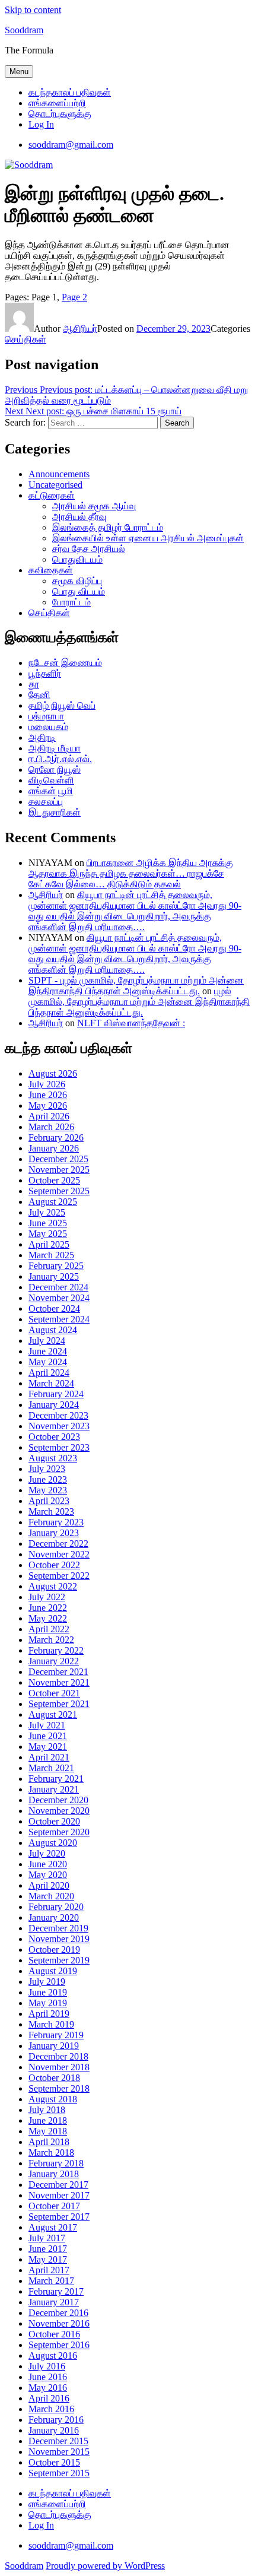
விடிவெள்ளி (51, 780)
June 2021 (48, 1736)
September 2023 (59, 1447)
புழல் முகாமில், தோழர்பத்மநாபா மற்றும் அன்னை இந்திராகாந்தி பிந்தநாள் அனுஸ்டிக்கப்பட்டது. (139, 1002)
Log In (41, 124)
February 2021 (56, 1779)
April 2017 (49, 2270)
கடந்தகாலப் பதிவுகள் (70, 92)
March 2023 (51, 1511)
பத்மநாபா (46, 716)
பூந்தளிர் (45, 673)
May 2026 (48, 1105)
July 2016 (47, 2366)
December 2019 (58, 1928)
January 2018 (54, 2174)
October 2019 (54, 1950)
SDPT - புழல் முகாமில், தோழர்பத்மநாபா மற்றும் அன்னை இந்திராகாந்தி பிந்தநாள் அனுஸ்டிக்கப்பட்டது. (136, 986)
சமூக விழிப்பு (77, 581)
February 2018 (56, 2163)
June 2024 (48, 1351)
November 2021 (59, 1682)
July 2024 (47, 1341)
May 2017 (48, 2259)
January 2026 (54, 1148)
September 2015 (59, 2473)
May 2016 (48, 2388)
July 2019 (47, 1982)
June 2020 (48, 1864)
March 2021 (51, 1768)
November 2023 (59, 1426)
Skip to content (33, 10)
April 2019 (49, 2014)
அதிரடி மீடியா (55, 748)
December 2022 (58, 1544)
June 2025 (48, 1223)
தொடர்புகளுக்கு (60, 114)
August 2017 (53, 2227)
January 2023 (54, 1533)
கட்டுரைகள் (52, 495)
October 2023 (54, 1437)
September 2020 (59, 1832)
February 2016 (56, 2420)
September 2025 (59, 1191)
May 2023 (48, 1490)
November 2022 (59, 1554)
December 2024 (58, 1287)
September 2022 (59, 1576)
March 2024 (51, 1383)
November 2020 (59, 1811)
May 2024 (48, 1362)
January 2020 (54, 1917)
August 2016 (53, 2355)
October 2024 (54, 1308)
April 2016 (49, 2398)
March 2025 (51, 1255)
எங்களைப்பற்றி (57, 103)
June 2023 (48, 1479)
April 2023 (49, 1501)
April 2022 (49, 1629)
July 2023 (47, 1469)
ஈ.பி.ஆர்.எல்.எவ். (60, 759)
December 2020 (58, 1800)
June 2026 (48, 1095)
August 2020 (53, 1843)
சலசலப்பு (46, 802)
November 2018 (59, 2067)
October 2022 (54, 1565)
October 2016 (54, 2334)
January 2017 (54, 2302)
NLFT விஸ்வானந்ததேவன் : (131, 1023)
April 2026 (49, 1116)
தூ (34, 684)
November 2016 (59, 2323)
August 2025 (53, 1202)
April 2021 (49, 1757)
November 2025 (59, 1170)
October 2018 (54, 2078)
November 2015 (59, 2452)
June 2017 (48, 2249)
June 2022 (48, 1608)
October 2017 (54, 2206)
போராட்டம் (71, 602)
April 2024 (49, 1373)
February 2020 (56, 1907)
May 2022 (48, 1618)
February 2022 (56, 1650)
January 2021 (54, 1789)
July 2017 (47, 2238)
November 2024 (59, 1298)
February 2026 (56, 1138)
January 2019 (54, 2046)
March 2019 (51, 2024)
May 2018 (48, 2131)
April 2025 (49, 1244)
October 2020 (54, 1821)
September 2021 (59, 1704)
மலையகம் (48, 727)
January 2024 (54, 1405)
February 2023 (56, 1522)
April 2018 (49, 2142)
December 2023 (58, 1415)
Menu (19, 72)
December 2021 (58, 1672)
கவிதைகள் (51, 570)
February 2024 (56, 1394)
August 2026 (53, 1073)
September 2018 (59, 2088)
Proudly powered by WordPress (105, 2566)
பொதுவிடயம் (77, 559)
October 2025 (54, 1180)
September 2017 (59, 2217)
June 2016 (48, 2377)
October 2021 (54, 1693)
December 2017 (58, 2185)
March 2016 (51, 2409)
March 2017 (51, 2281)
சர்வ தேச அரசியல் (89, 549)
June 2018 (48, 2120)
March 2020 (51, 1896)
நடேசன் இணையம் (65, 663)
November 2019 (59, 1939)
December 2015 (58, 2441)
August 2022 (53, 1586)
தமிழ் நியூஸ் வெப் (62, 705)
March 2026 (51, 1127)
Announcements (59, 474)
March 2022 (51, 1640)
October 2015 (54, 2462)
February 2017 (56, 2291)
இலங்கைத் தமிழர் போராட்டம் (108, 527)
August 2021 (53, 1714)
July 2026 (47, 1084)
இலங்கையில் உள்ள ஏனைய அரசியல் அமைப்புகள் (148, 538)
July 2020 (47, 1853)
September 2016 (59, 2345)
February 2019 (56, 2035)
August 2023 (53, 1458)
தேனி (39, 695)
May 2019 (48, 2003)
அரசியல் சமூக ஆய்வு (94, 506)
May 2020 (48, 1875)
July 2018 (47, 2110)
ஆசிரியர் (80, 329)
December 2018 (58, 2056)
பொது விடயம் (79, 591)
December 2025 (58, 1159)
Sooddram (24, 30)
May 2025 (48, 1234)
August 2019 (53, 1971)
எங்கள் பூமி (51, 791)
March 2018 (51, 2153)
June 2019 (48, 1992)
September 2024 (59, 1319)
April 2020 (49, 1885)
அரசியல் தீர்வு (79, 517)
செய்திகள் (26, 339)
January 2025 (54, 1276)
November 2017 (59, 2195)
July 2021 (47, 1725)
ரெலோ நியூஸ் (55, 770)
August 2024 (53, 1330)
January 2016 (54, 2430)
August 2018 (53, 2099)
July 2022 (47, 1597)
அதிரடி (42, 737)
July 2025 (47, 1212)
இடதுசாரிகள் (55, 812)
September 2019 (59, 1960)
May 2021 (48, 1747)
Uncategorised (55, 485)
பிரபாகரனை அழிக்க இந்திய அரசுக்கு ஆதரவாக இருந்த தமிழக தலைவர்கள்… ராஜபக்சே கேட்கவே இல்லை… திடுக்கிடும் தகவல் (131, 873)
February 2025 (56, 1266)
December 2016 (58, 2313)
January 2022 (54, 1661)
